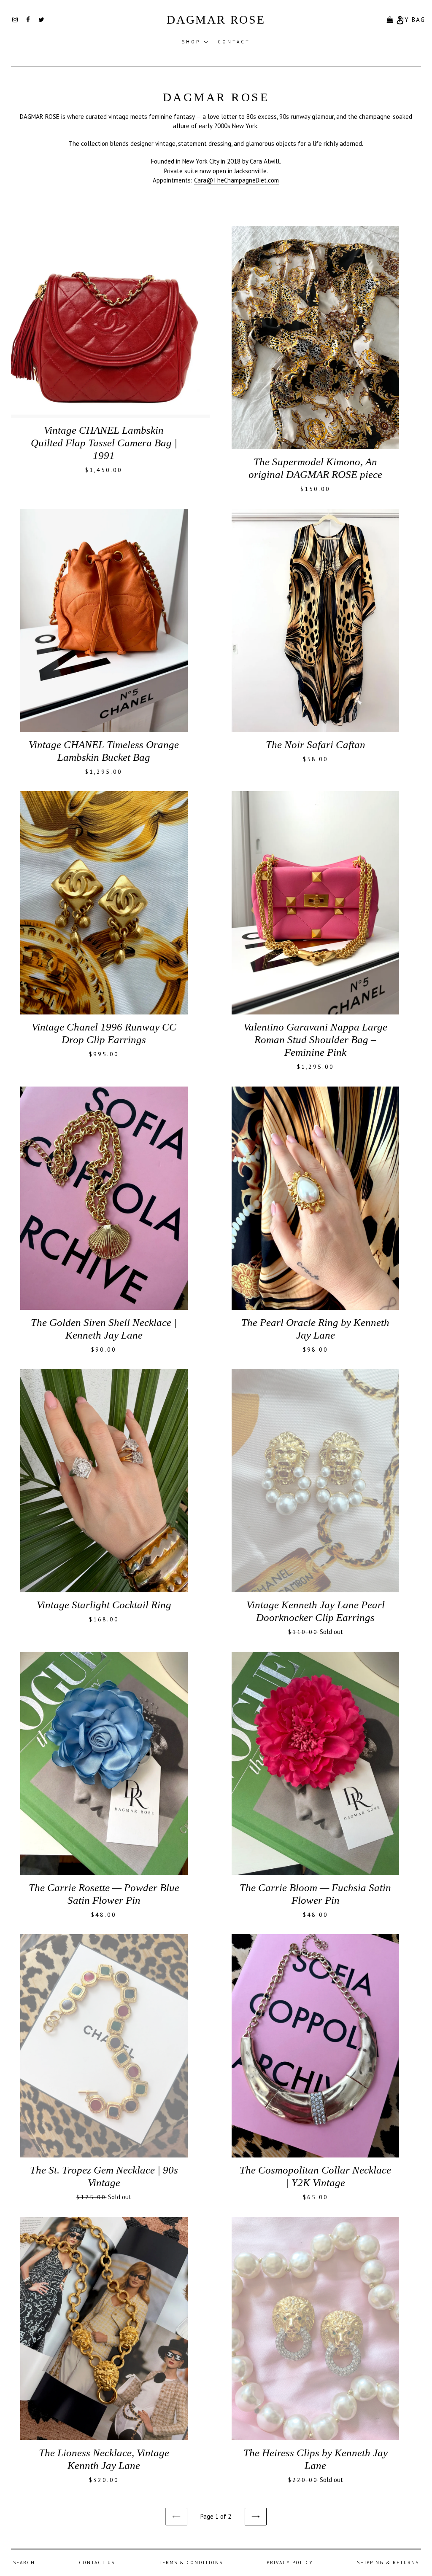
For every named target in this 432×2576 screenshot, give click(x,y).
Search (24, 2563)
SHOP (197, 42)
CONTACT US (97, 2563)
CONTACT (234, 42)
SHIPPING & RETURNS (388, 2563)
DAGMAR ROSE (216, 20)
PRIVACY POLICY (290, 2563)
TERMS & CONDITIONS (191, 2563)
